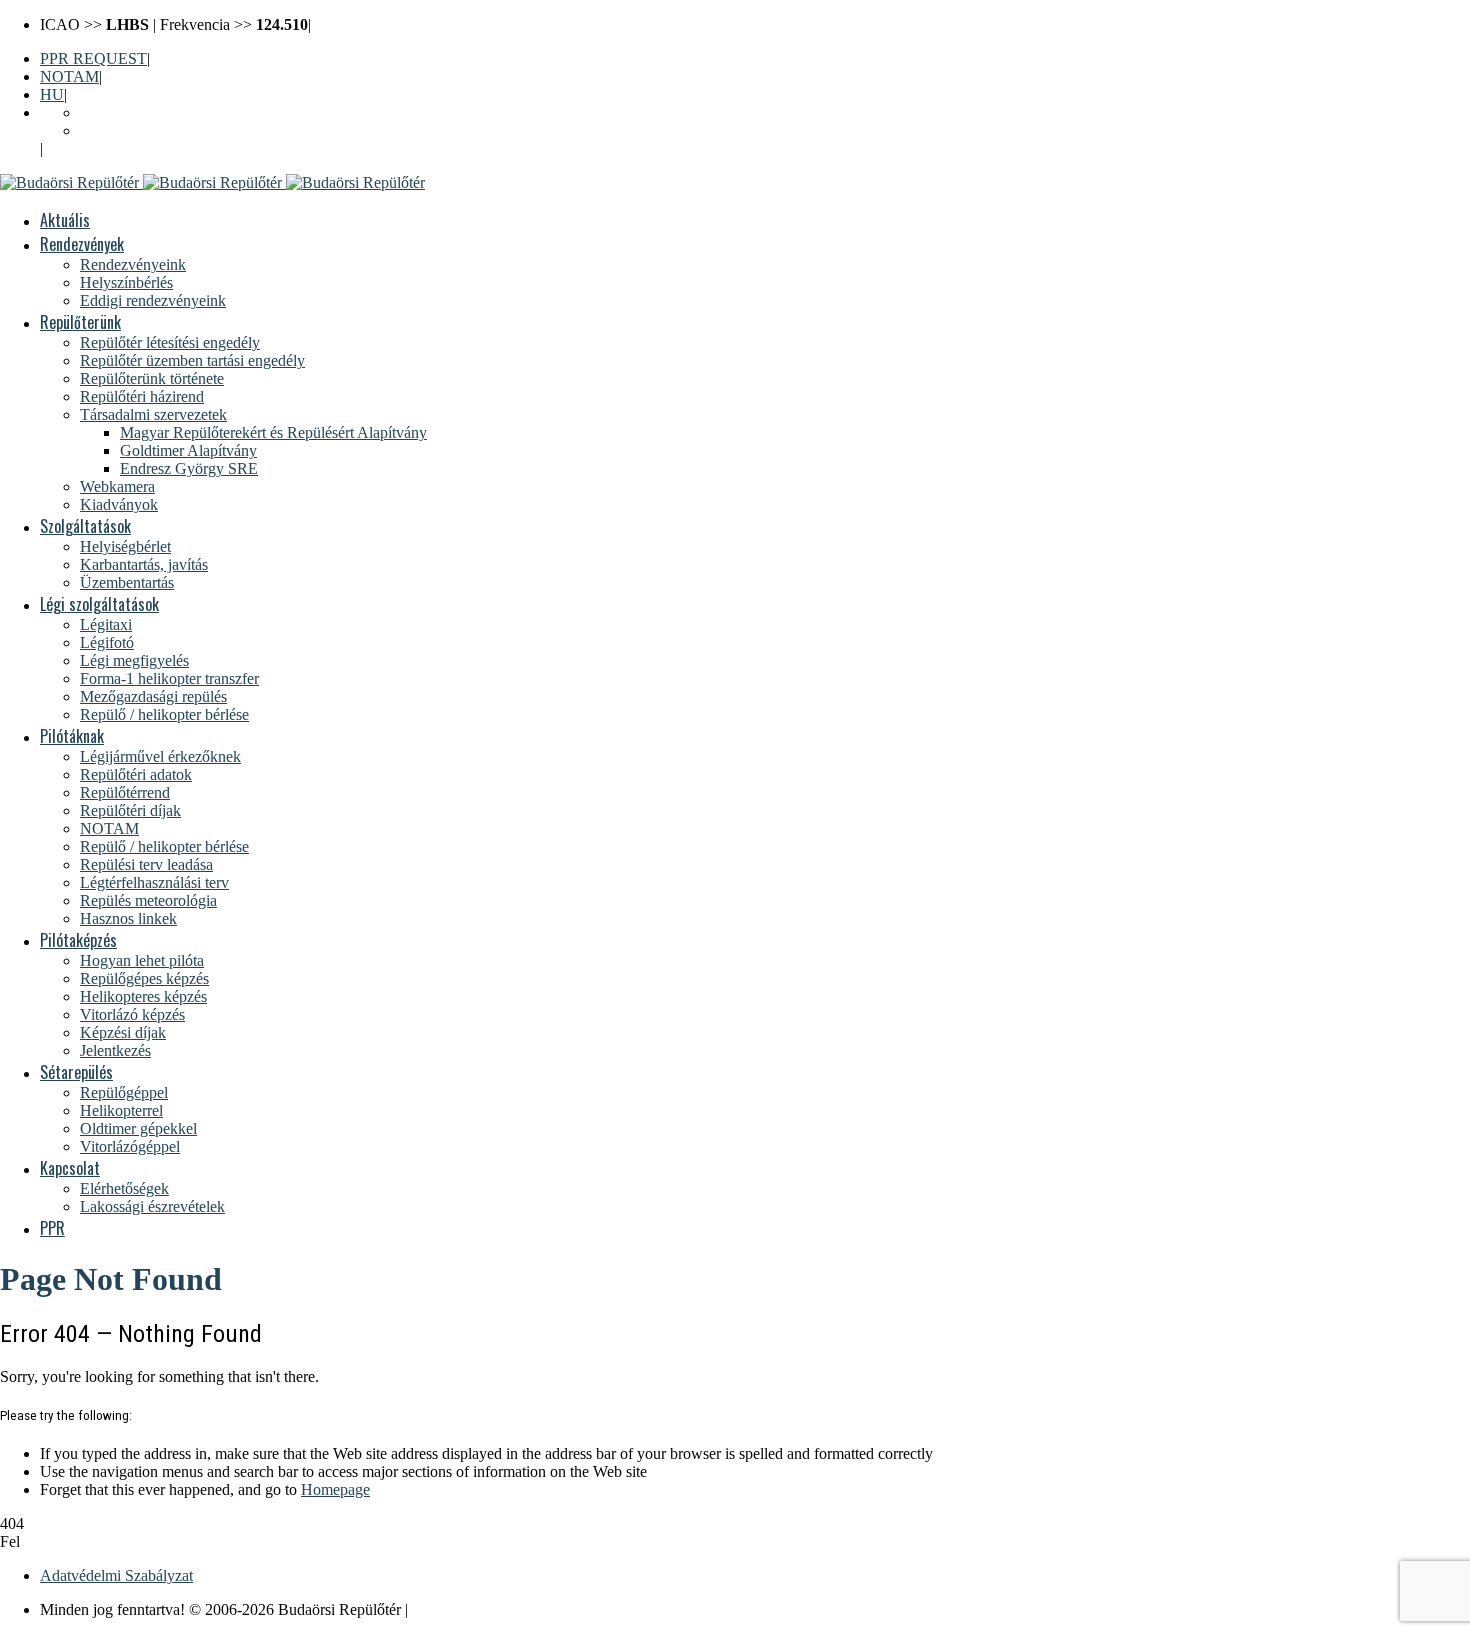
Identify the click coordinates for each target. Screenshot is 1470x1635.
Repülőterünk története (152, 378)
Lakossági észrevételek (152, 1206)
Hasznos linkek (128, 918)
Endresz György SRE (189, 468)
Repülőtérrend (125, 792)
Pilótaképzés (78, 940)
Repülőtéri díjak (130, 810)
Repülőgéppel (124, 1092)
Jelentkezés (115, 1050)
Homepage (335, 1489)
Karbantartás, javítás (144, 564)
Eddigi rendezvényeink (153, 300)
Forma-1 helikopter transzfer (169, 678)
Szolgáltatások (85, 526)
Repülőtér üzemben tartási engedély (192, 360)
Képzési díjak (123, 1032)
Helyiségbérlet (125, 546)
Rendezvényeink (133, 264)
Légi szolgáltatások (99, 604)
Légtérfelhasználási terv (154, 882)
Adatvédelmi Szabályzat (116, 1575)
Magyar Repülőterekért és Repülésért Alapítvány (273, 432)
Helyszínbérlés (126, 282)
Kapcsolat (70, 1168)
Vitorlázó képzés (132, 1014)
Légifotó (107, 642)
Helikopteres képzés (143, 996)
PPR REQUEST (93, 58)
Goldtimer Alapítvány (188, 450)
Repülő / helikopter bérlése (164, 714)
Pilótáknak (72, 736)
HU (52, 94)
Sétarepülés (76, 1072)
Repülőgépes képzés (144, 978)
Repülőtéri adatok (136, 774)
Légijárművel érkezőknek (160, 756)
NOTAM (69, 76)
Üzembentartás (127, 582)
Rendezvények (82, 244)
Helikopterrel (121, 1110)
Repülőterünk (80, 322)
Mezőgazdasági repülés (153, 696)
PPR (52, 1228)
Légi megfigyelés (134, 660)
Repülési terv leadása (146, 864)
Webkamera (117, 486)
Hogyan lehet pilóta (142, 960)
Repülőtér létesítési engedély (170, 342)
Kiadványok (119, 504)
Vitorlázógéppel (130, 1146)
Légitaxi (106, 624)
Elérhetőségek (124, 1188)
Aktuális (65, 220)
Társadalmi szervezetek (153, 414)
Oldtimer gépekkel (138, 1128)
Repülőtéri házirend (142, 396)
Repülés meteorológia (148, 900)
